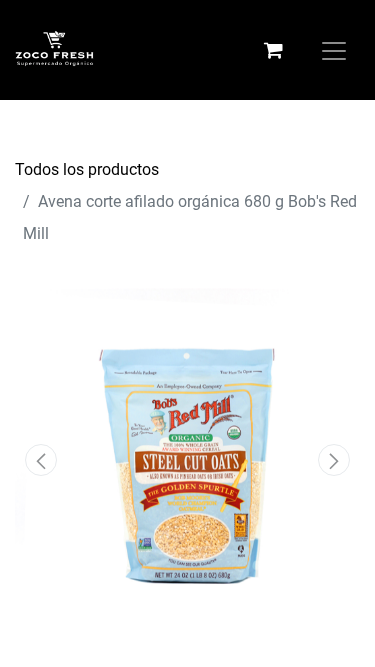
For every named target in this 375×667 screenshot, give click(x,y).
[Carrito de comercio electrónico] (273, 50)
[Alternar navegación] (334, 49)
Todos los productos (87, 169)
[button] (41, 460)
